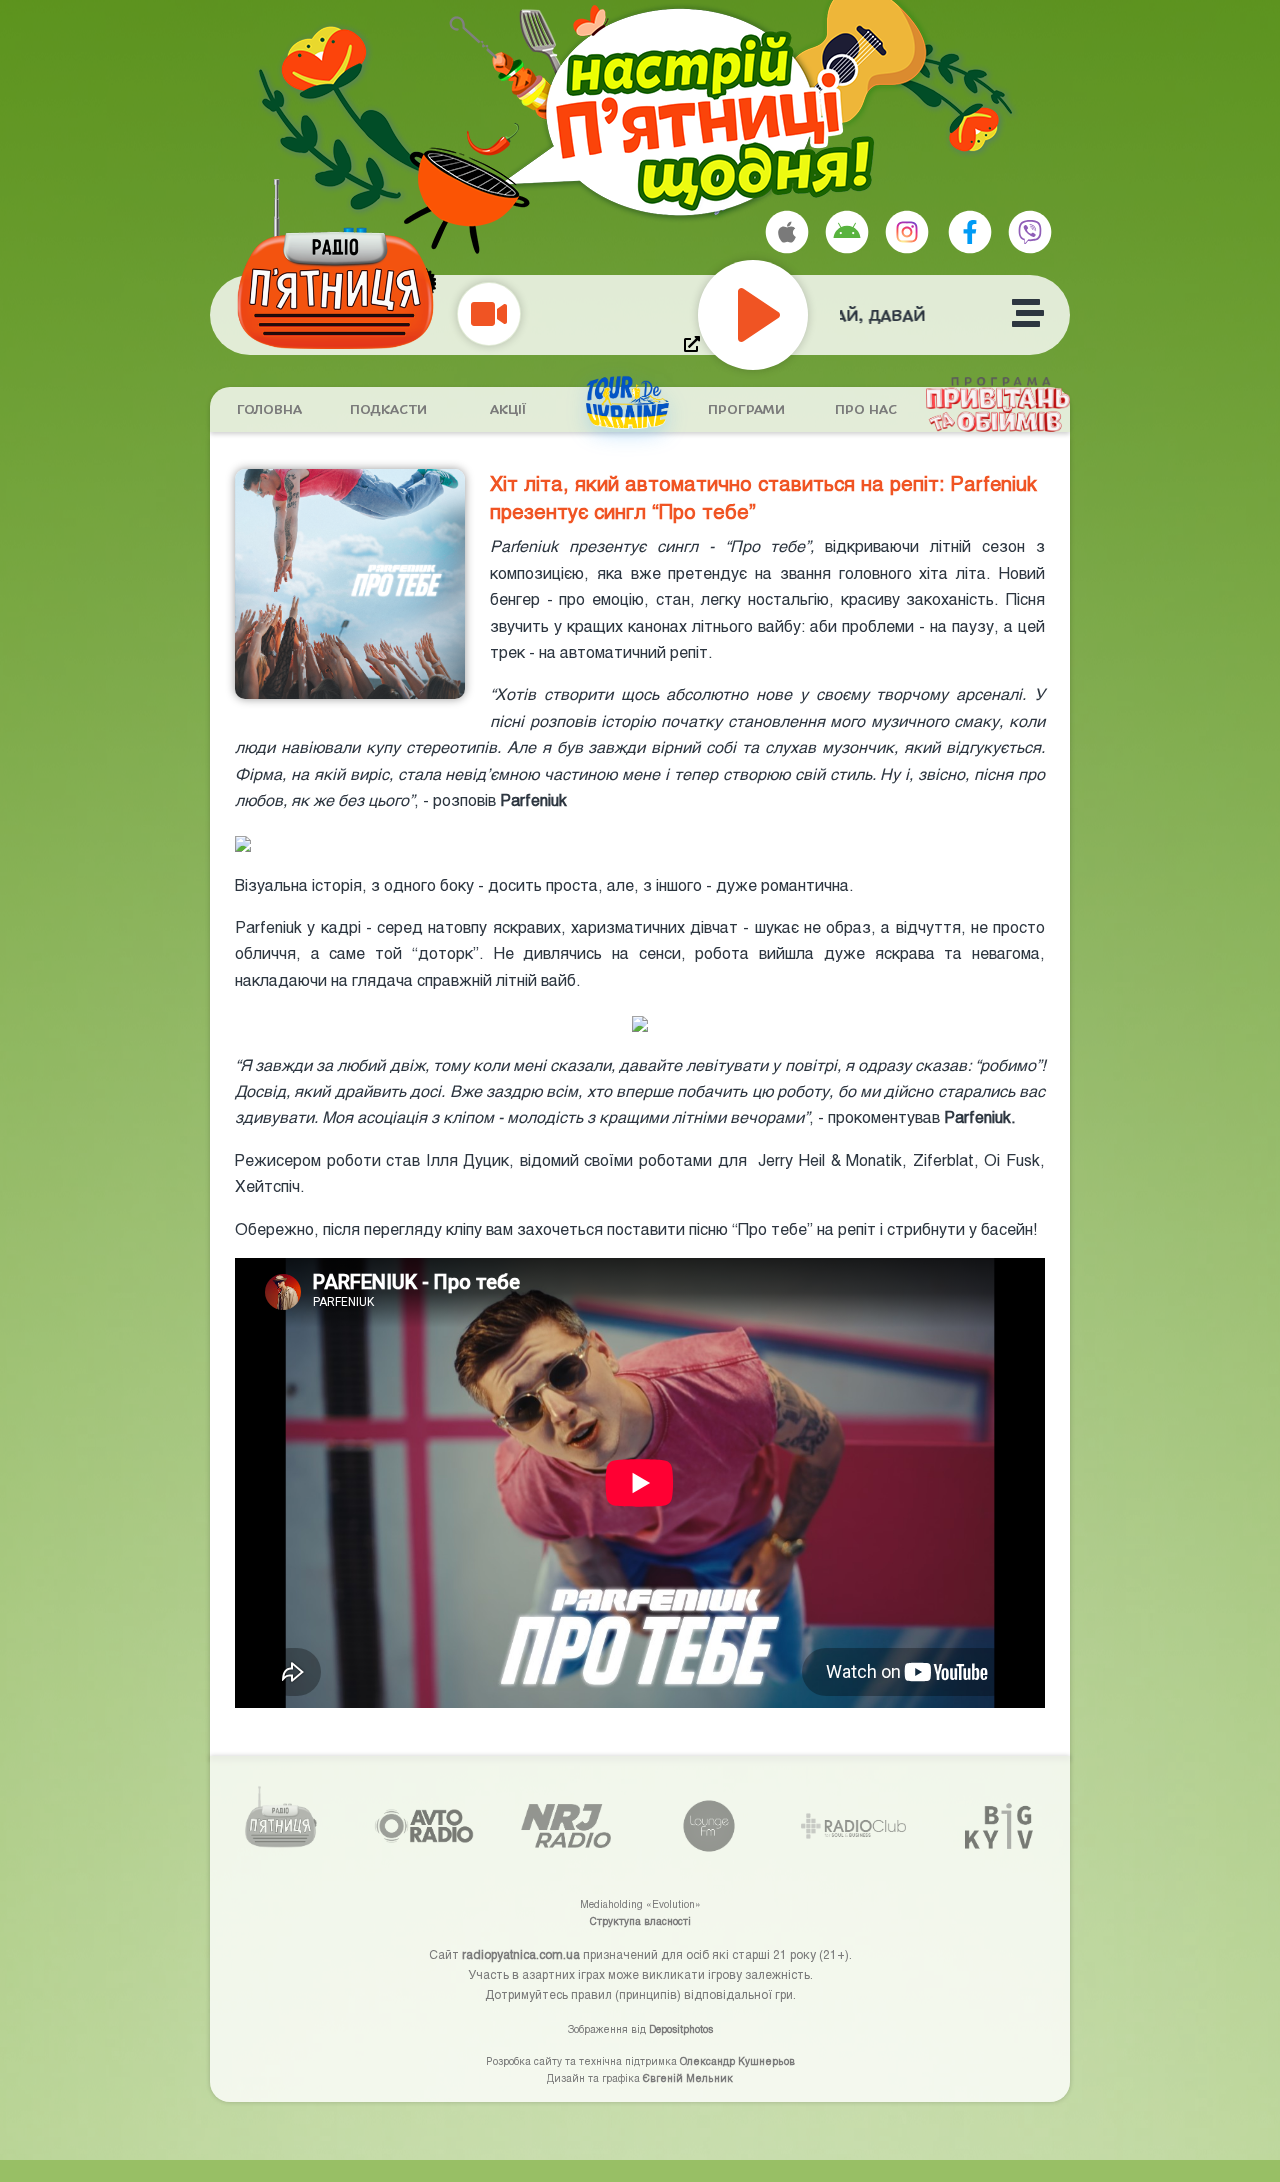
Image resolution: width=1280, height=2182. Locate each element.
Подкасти (388, 410)
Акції (508, 410)
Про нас (866, 410)
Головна (269, 410)
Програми (746, 410)
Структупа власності (640, 1921)
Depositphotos (681, 2029)
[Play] (798, 315)
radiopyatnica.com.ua (521, 1954)
